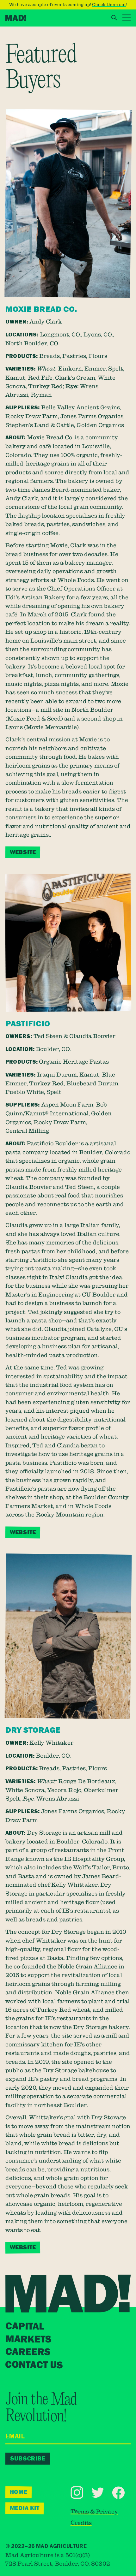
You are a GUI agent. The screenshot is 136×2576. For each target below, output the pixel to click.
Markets (28, 2339)
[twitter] (98, 2493)
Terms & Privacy (94, 2511)
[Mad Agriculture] (16, 18)
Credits (81, 2522)
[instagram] (77, 2492)
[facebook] (119, 2493)
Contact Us (34, 2365)
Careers (28, 2352)
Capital (25, 2326)
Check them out (109, 4)
